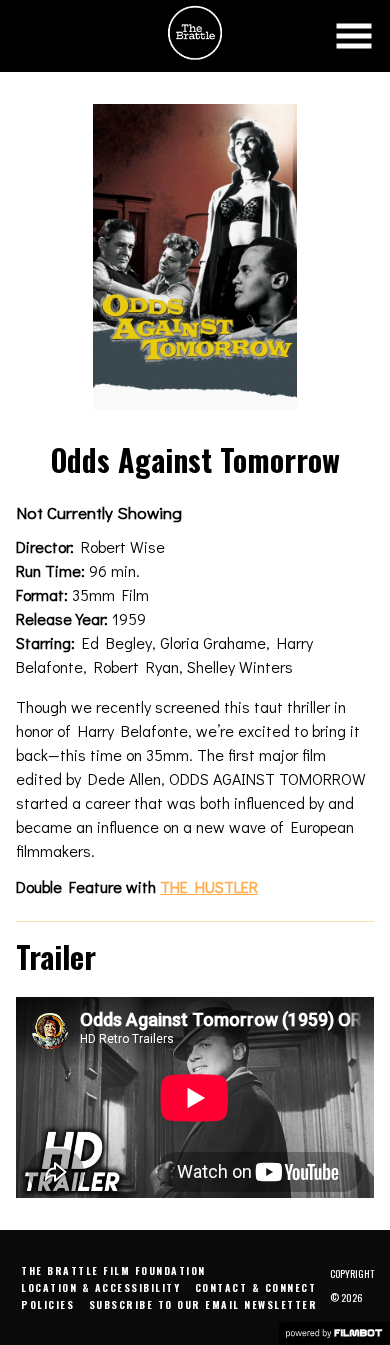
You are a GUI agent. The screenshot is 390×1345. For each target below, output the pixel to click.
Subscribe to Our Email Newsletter (203, 1304)
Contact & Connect (256, 1287)
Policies (47, 1304)
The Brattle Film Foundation (113, 1270)
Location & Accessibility (100, 1287)
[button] (354, 36)
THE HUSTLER (209, 886)
